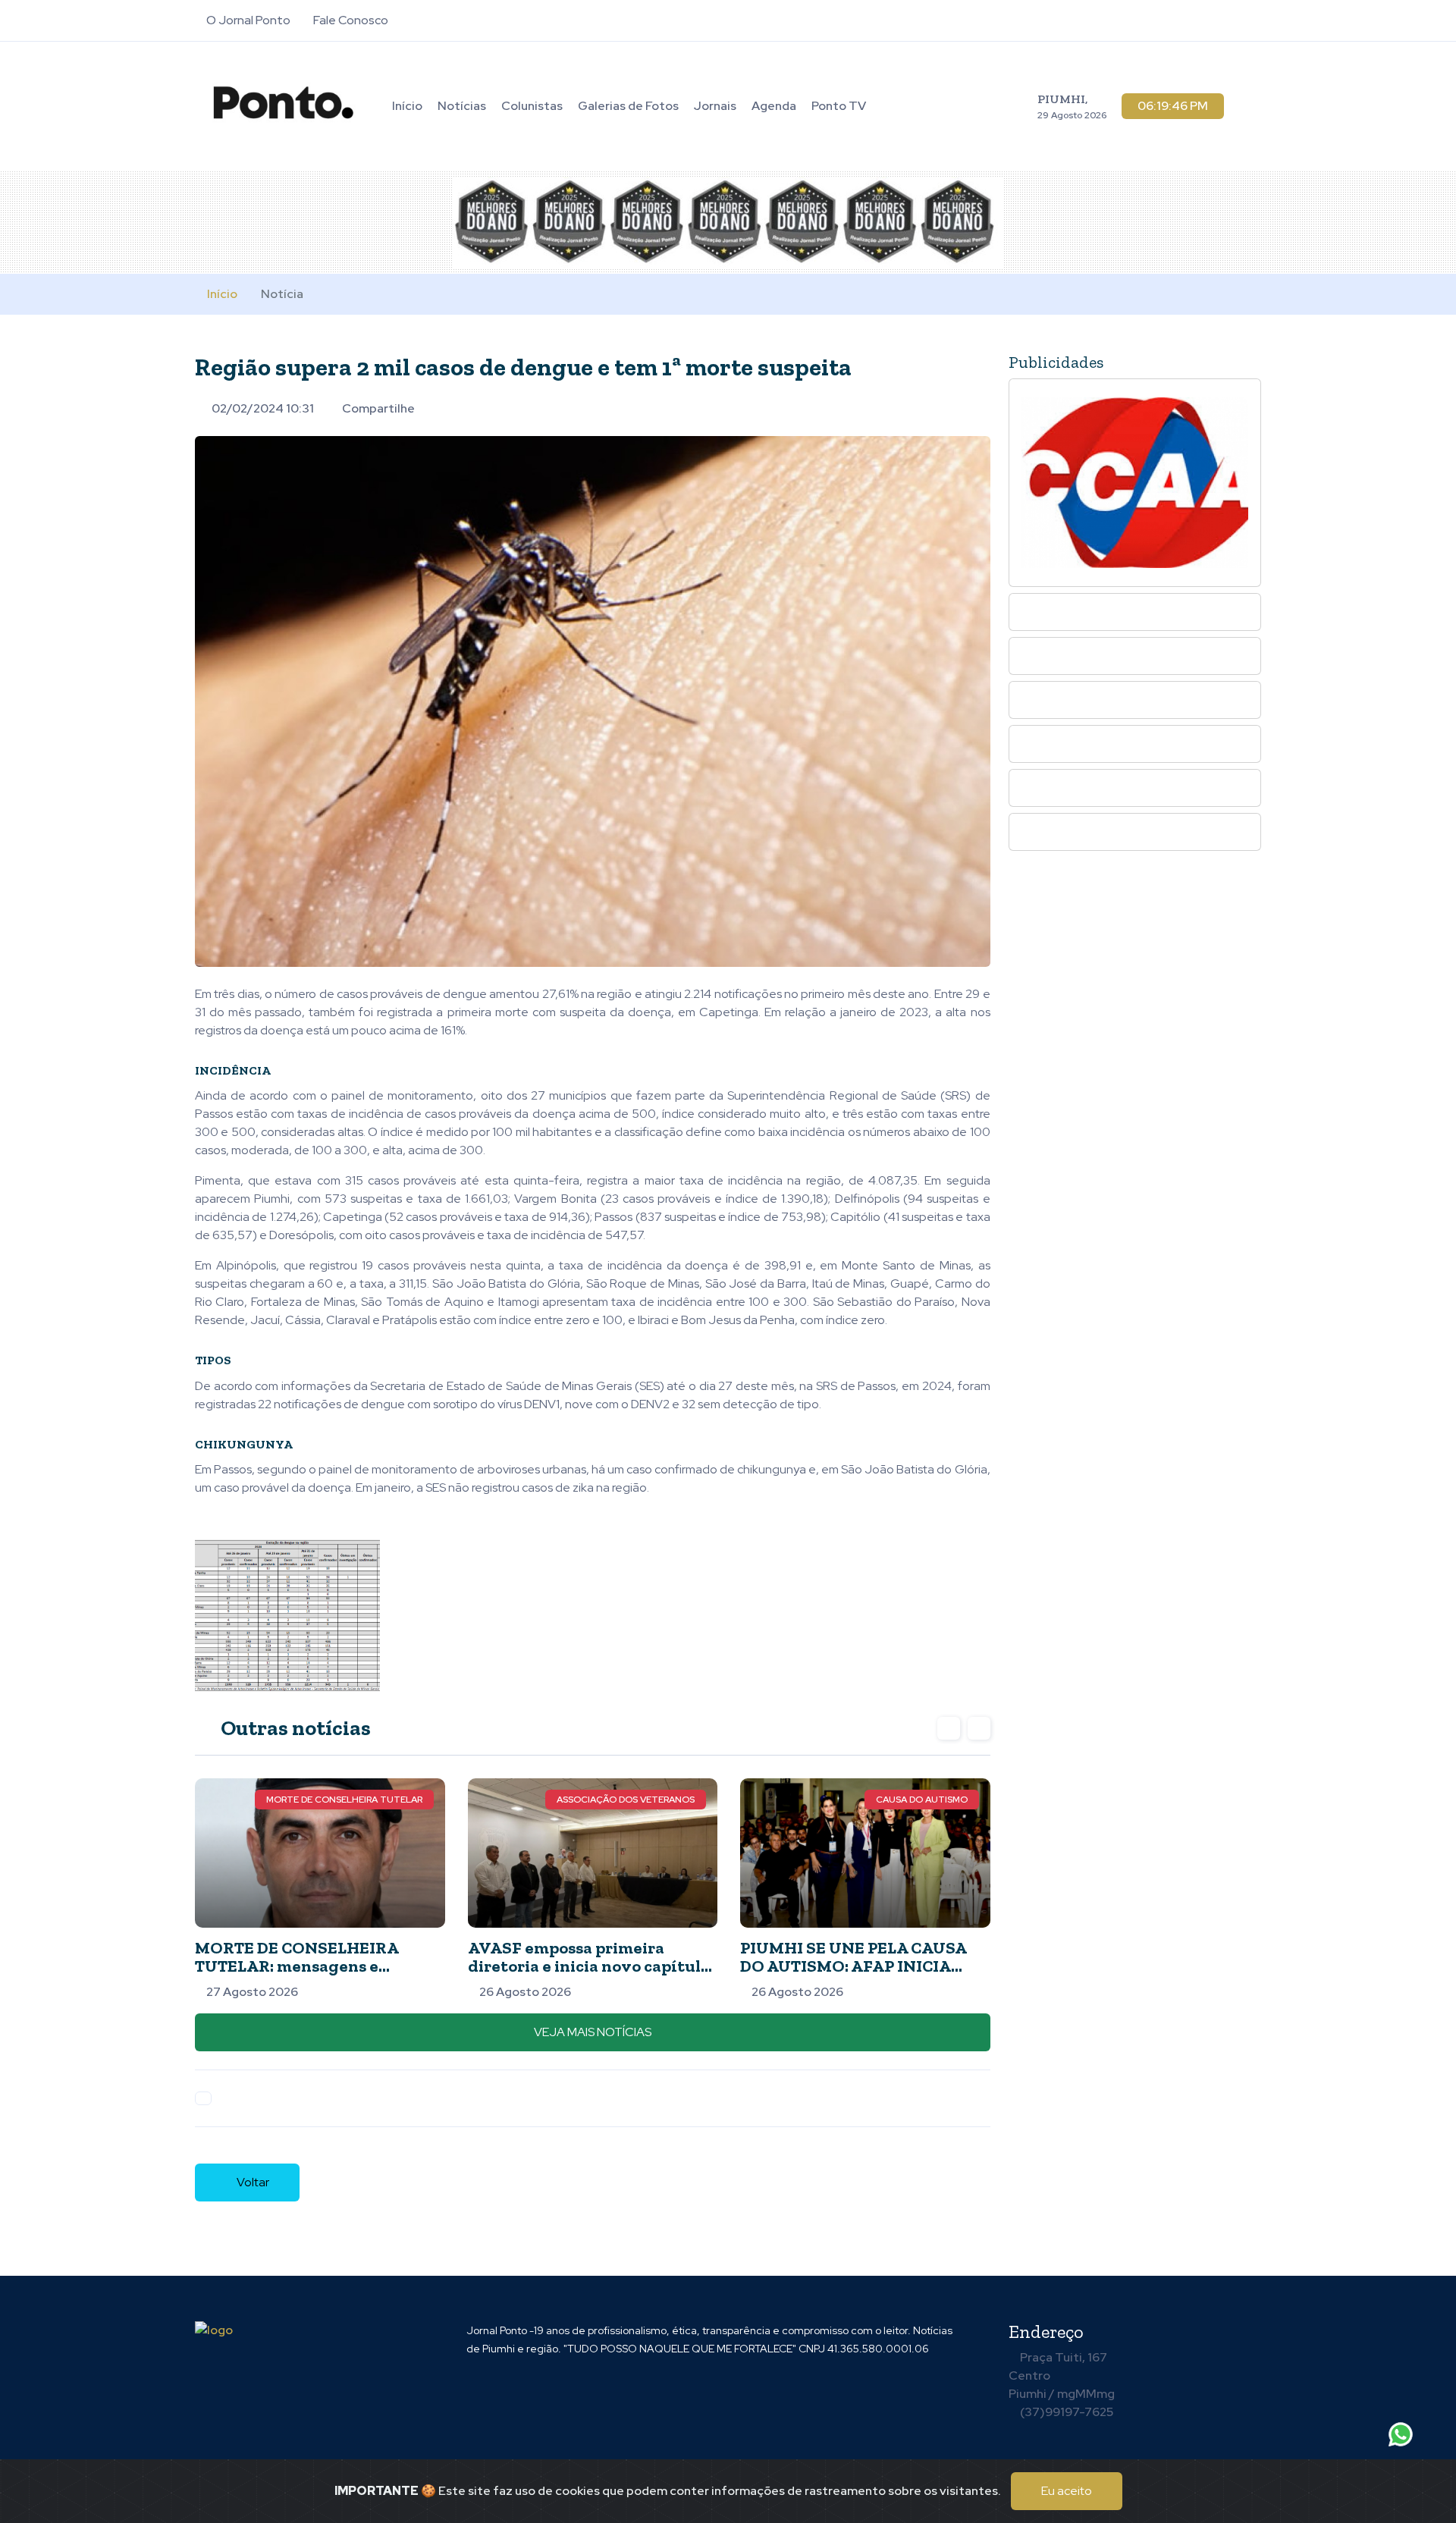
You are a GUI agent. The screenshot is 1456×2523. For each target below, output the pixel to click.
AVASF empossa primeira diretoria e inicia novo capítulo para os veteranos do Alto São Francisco (589, 1975)
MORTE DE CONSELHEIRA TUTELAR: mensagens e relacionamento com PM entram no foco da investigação (318, 1975)
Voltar (252, 2182)
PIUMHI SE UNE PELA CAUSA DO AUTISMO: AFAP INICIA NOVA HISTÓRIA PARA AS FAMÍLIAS (854, 1975)
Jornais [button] (715, 106)
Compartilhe (378, 408)
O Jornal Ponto (247, 20)
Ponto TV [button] (839, 106)
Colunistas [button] (532, 106)
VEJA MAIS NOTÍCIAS (593, 2032)
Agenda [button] (774, 106)
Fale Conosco (350, 20)
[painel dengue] (287, 1614)
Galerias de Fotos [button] (628, 106)
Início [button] (407, 106)
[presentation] (949, 1728)
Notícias (462, 106)
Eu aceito (1067, 2491)
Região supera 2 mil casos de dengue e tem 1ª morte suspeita (523, 367)
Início (222, 294)
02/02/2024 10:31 (263, 408)
